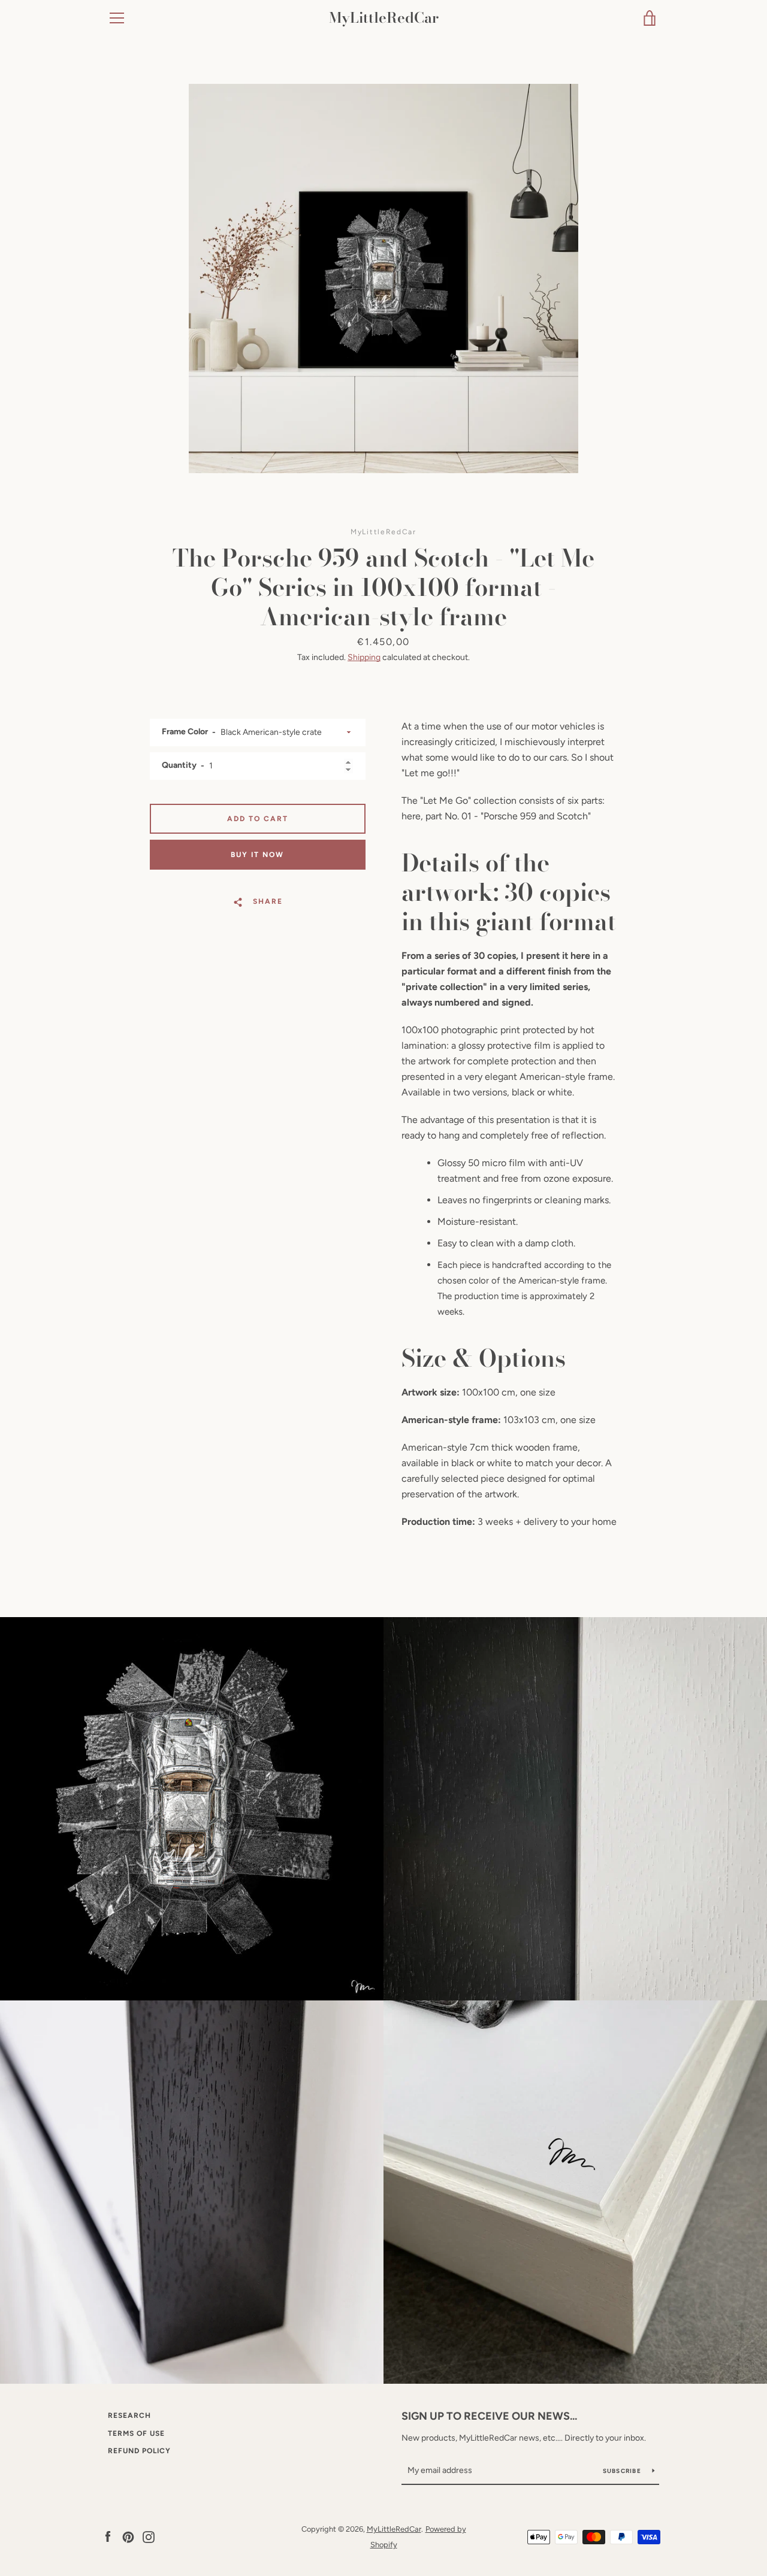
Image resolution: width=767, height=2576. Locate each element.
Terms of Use (136, 2433)
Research (129, 2415)
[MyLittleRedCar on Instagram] (149, 2536)
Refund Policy (139, 2451)
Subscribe (623, 2471)
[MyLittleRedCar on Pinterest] (128, 2536)
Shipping (364, 657)
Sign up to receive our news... (489, 2416)
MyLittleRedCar (384, 18)
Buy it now (257, 855)
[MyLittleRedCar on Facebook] (108, 2536)
